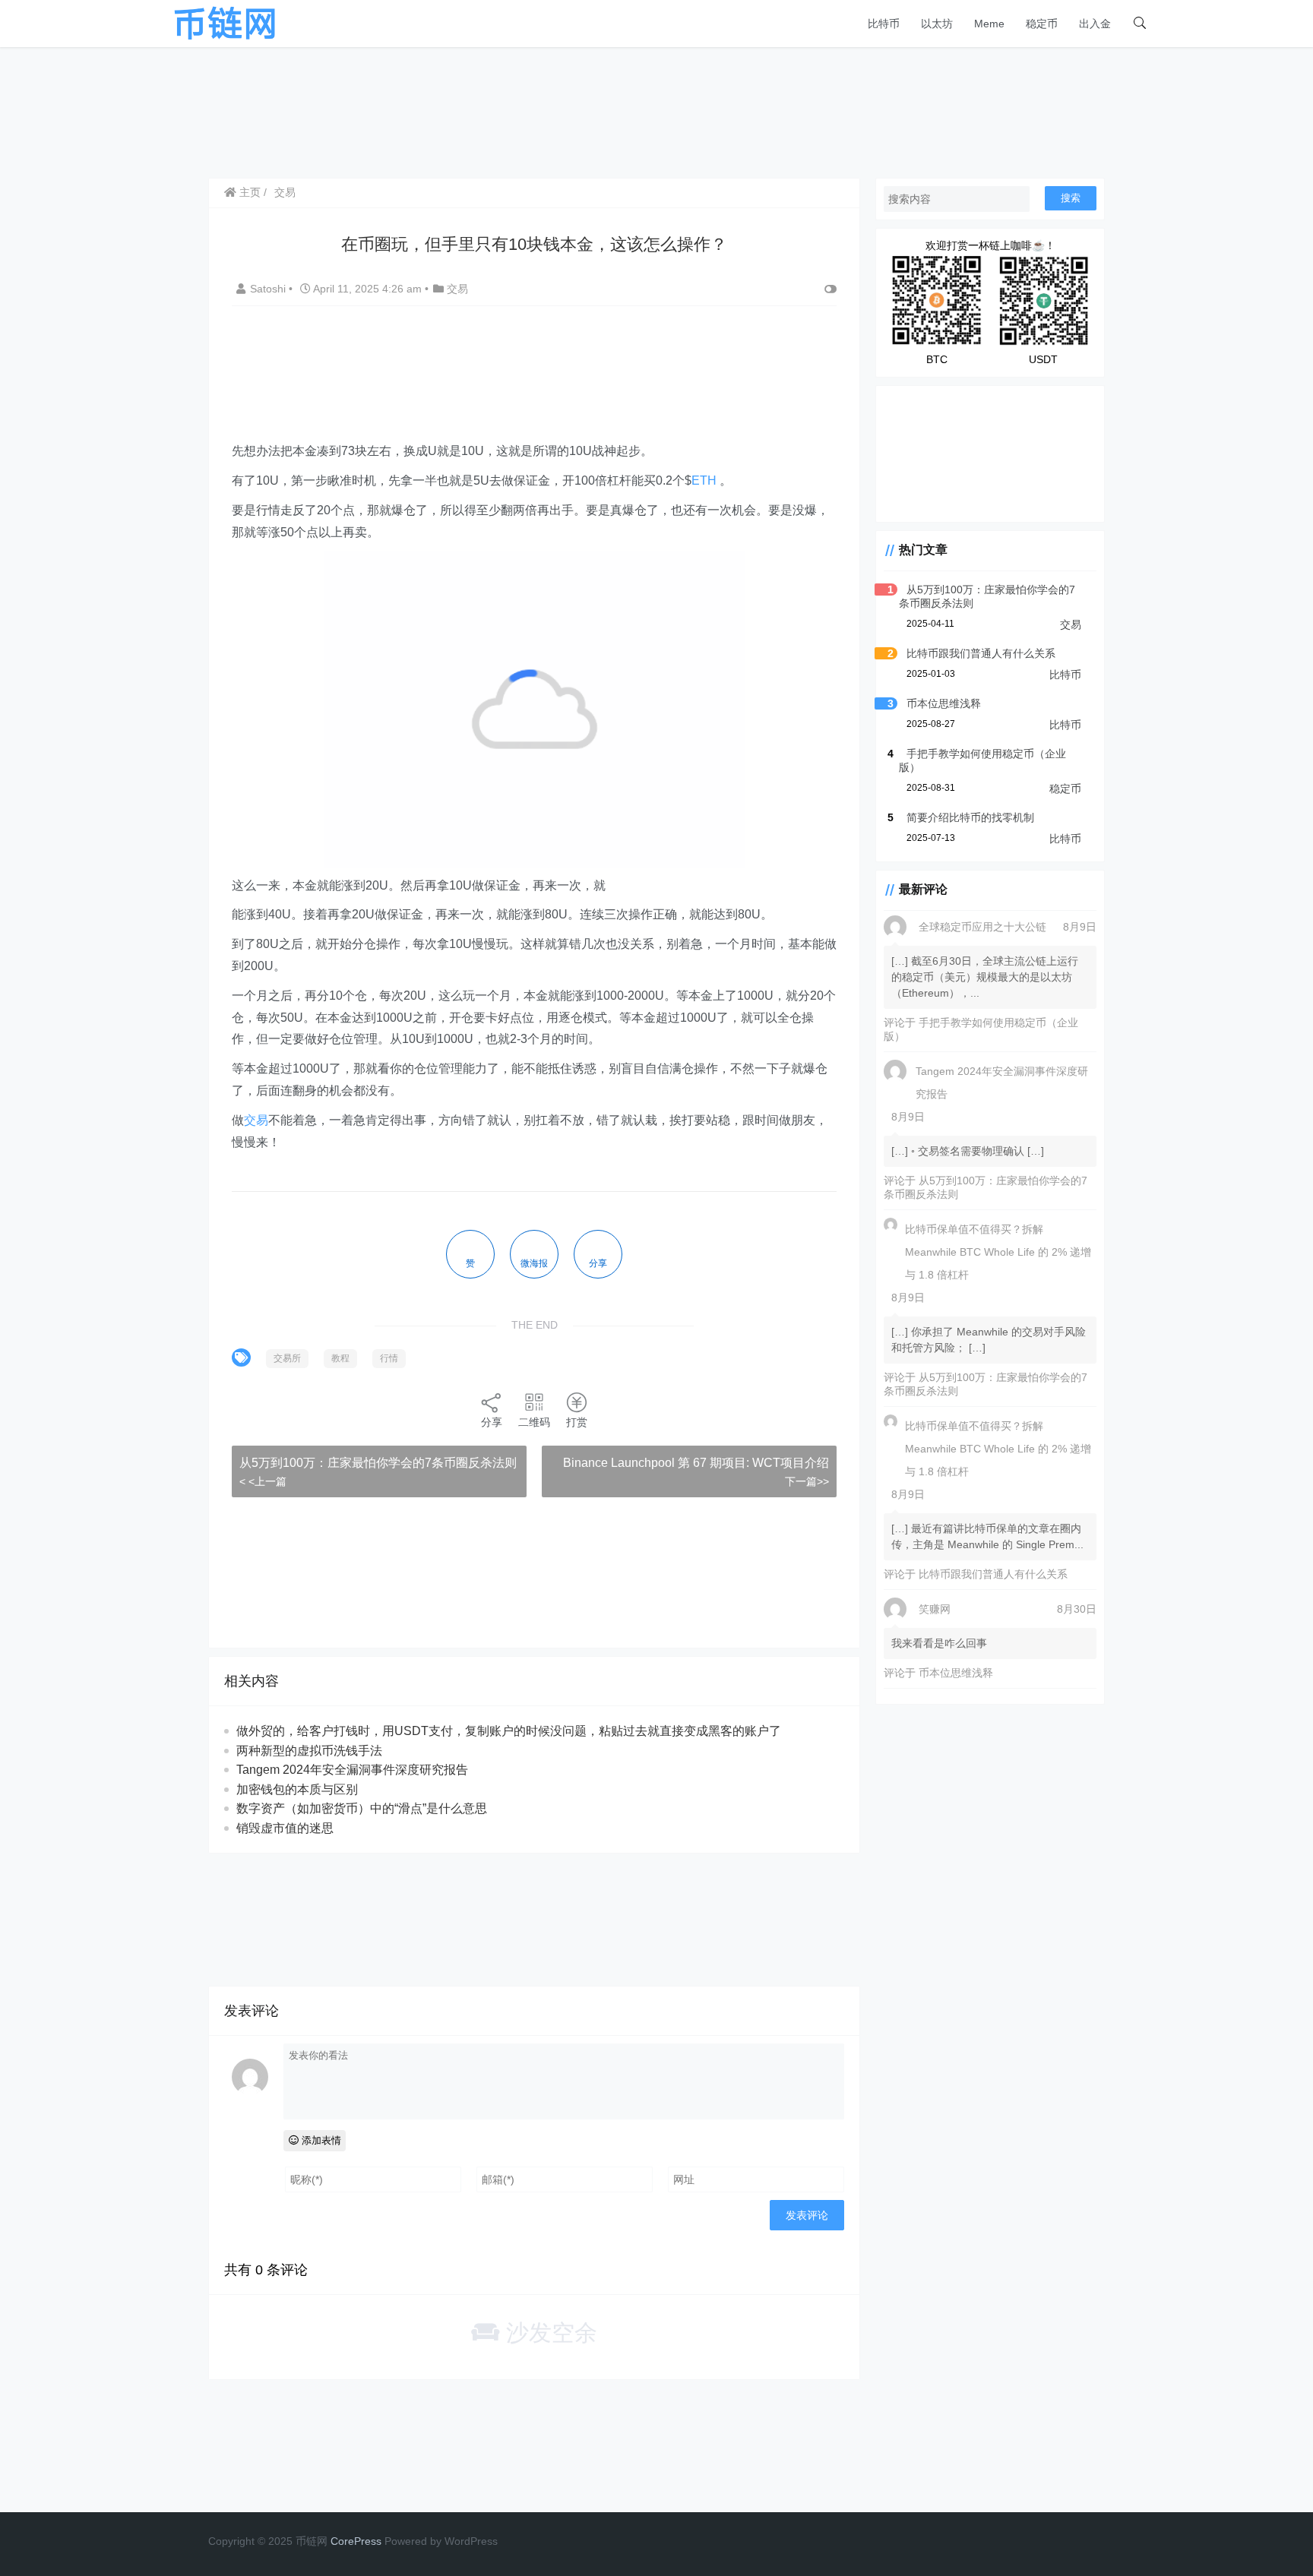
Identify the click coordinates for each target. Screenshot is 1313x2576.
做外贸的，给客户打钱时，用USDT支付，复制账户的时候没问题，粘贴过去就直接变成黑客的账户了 (509, 1731)
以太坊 (937, 24)
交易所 (287, 1358)
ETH (704, 480)
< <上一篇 (263, 1481)
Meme (989, 24)
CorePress (356, 2541)
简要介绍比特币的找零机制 (970, 817)
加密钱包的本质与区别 (297, 1789)
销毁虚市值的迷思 (285, 1828)
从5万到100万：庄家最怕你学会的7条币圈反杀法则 (378, 1463)
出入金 (1095, 24)
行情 (389, 1358)
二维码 (534, 1422)
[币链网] (225, 22)
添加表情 (320, 2140)
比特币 (884, 24)
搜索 (1071, 198)
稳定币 (1042, 24)
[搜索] (1140, 24)
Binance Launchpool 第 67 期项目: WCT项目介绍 (696, 1463)
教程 (340, 1358)
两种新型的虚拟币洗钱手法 (309, 1751)
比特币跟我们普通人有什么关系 (981, 653)
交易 (285, 192)
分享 (492, 1422)
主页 (248, 192)
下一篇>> (807, 1481)
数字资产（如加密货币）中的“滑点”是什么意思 (362, 1808)
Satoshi (269, 289)
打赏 (577, 1422)
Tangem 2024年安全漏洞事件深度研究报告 (352, 1770)
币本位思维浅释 (944, 703)
